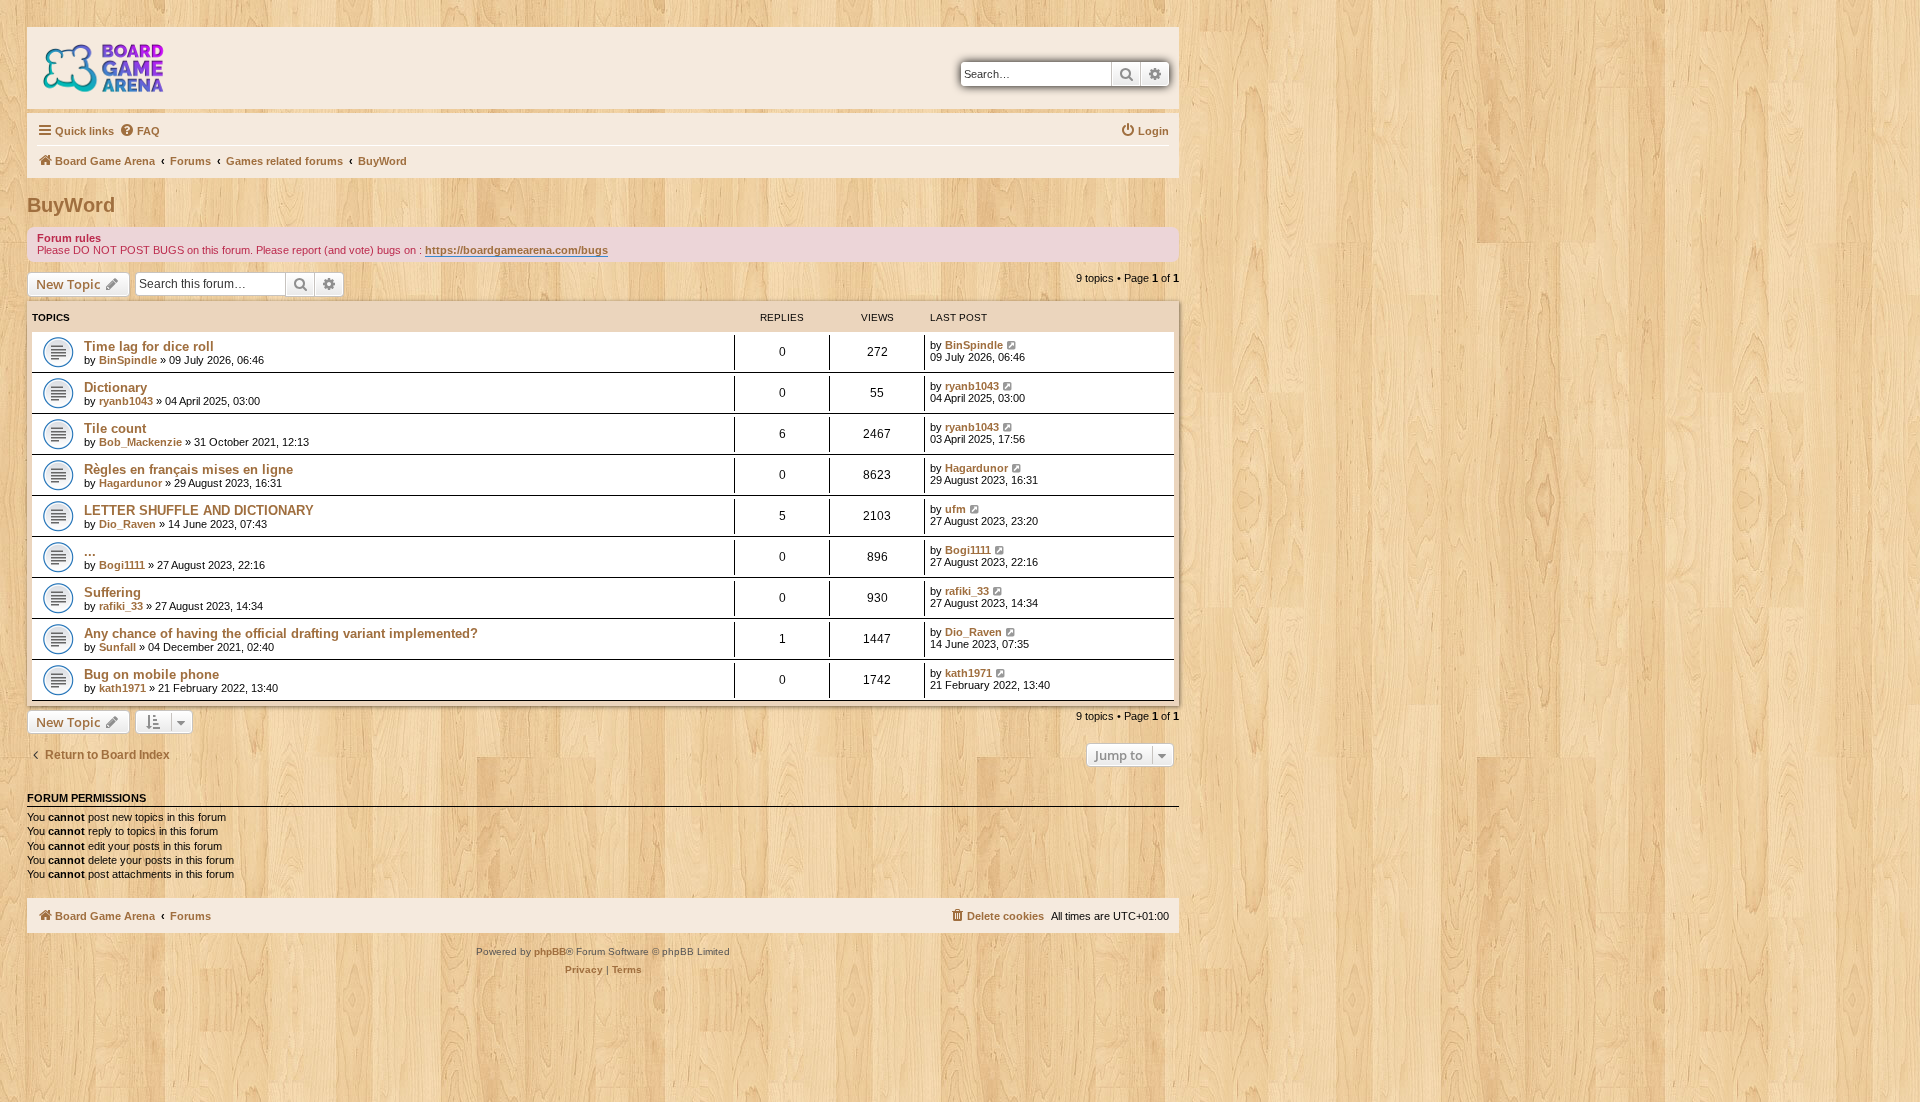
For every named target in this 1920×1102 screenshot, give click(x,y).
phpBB (550, 951)
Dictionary (115, 387)
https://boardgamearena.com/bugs (516, 250)
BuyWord (71, 205)
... (90, 551)
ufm (955, 509)
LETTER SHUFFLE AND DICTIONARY (199, 510)
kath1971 (122, 688)
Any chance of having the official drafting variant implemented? (281, 633)
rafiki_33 (121, 606)
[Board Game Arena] (118, 68)
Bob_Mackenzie (140, 442)
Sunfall (117, 647)
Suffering (112, 592)
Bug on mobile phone (151, 674)
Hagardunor (130, 483)
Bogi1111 (122, 565)
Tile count (115, 428)
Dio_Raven (127, 524)
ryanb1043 (126, 401)
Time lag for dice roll (149, 346)
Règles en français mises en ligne (188, 469)
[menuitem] (139, 131)
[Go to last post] (1012, 345)
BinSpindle (128, 360)
